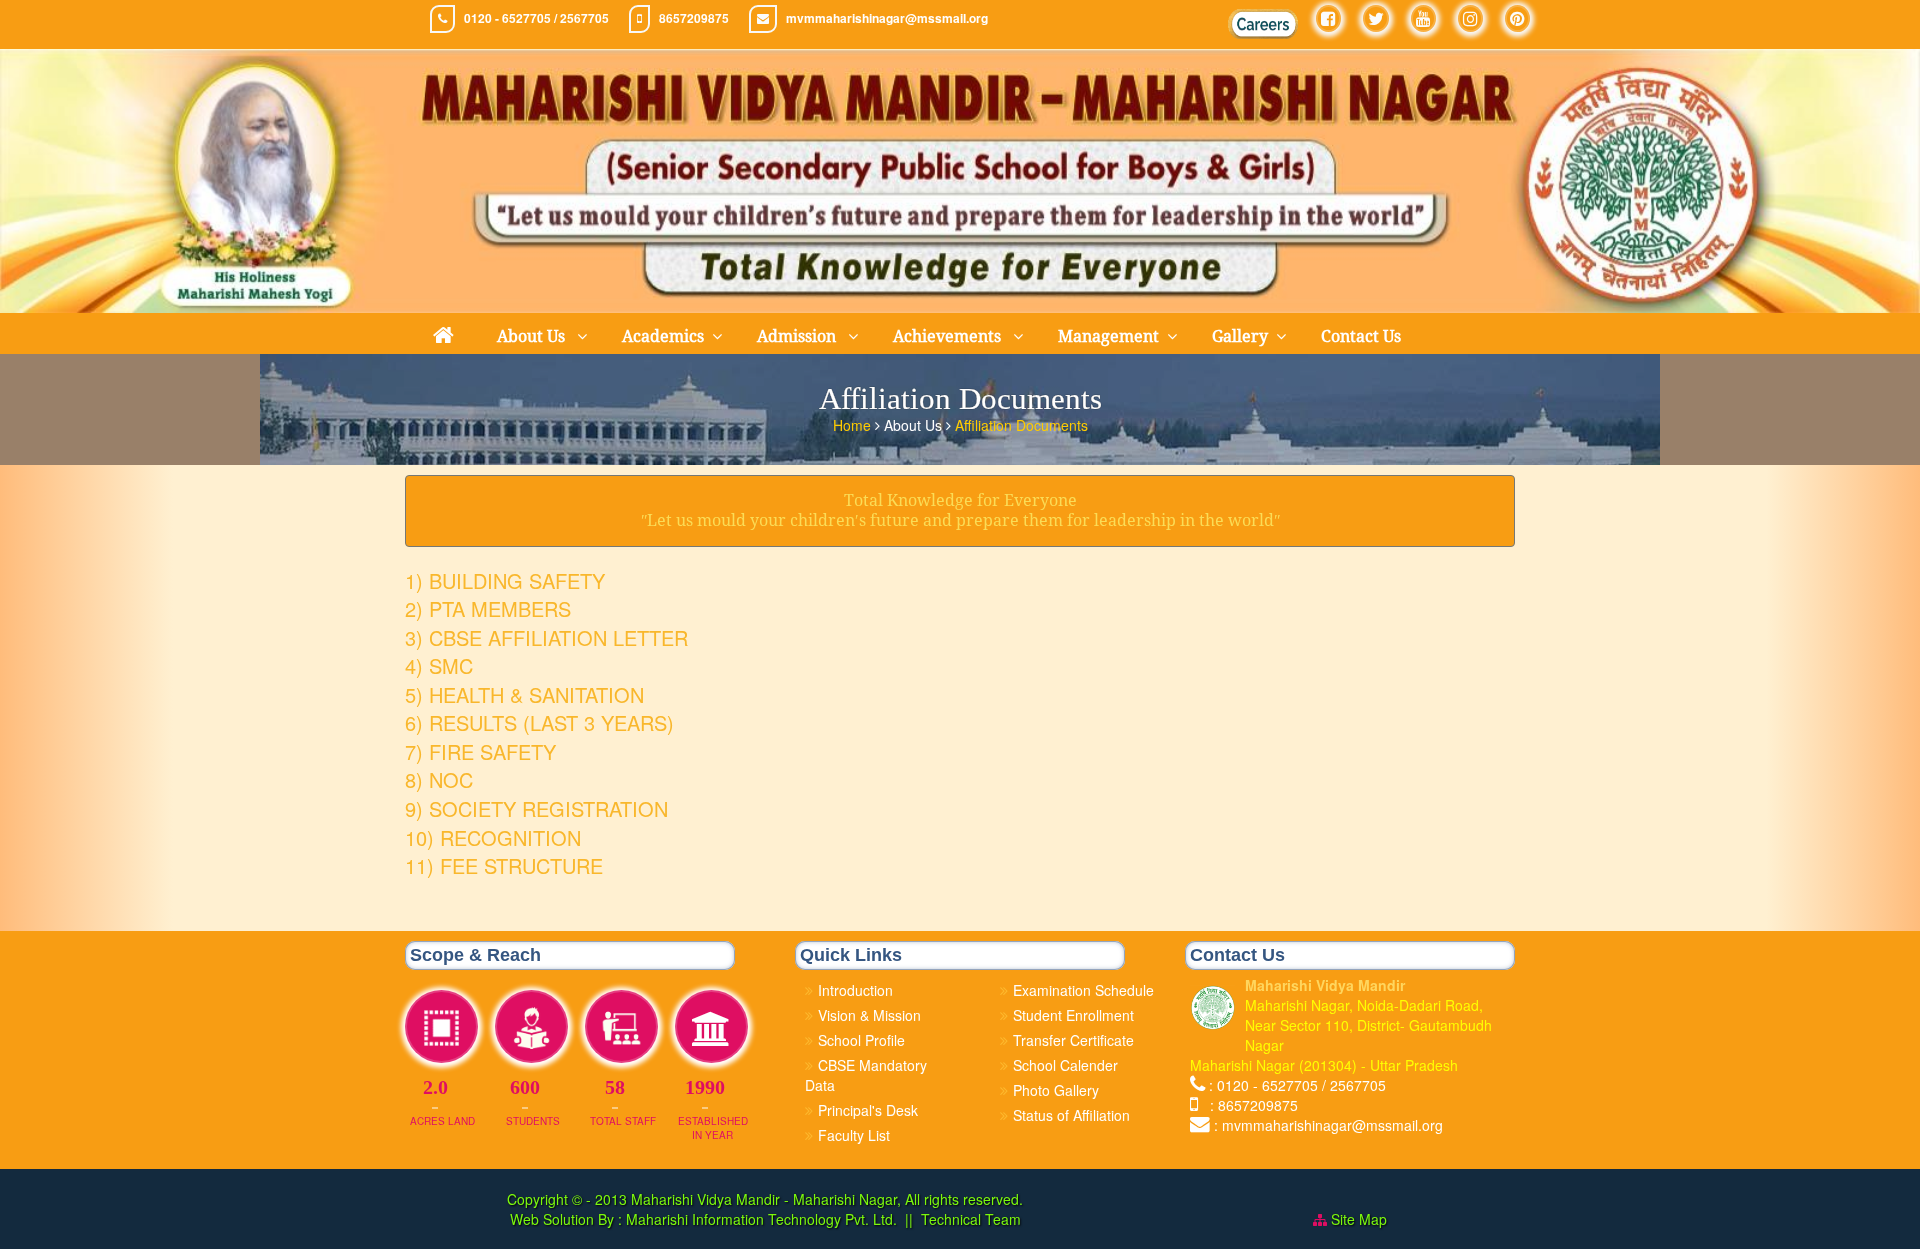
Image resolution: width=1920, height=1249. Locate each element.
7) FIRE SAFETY (480, 751)
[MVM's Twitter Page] (1376, 18)
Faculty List (854, 1135)
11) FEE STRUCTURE (504, 865)
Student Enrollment (1073, 1015)
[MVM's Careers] (1263, 24)
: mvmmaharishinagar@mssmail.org (1328, 1125)
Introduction (855, 990)
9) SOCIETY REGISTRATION (536, 808)
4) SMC (439, 665)
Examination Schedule (1083, 990)
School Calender (1065, 1065)
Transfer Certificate (1073, 1040)
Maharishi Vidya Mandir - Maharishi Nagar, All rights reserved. (827, 1199)
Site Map (1359, 1219)
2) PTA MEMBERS (488, 608)
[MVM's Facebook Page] (1328, 18)
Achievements (949, 336)
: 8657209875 (1250, 1105)
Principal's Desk (868, 1110)
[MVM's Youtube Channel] (1423, 18)
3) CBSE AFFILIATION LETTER (546, 637)
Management (1108, 336)
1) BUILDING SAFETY (505, 580)
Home (854, 425)
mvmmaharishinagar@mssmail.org (887, 18)
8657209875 (694, 18)
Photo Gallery (1056, 1090)
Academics (663, 336)
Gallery (1240, 336)
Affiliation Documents (1021, 425)
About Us (533, 336)
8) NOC (439, 779)
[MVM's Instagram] (1470, 18)
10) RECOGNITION (493, 837)
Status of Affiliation (1071, 1115)
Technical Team (971, 1219)
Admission (798, 336)
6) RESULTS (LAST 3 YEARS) (539, 722)
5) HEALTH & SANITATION (524, 694)
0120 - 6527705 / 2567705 (536, 18)
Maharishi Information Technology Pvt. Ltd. (759, 1219)
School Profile (861, 1040)
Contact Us (1361, 336)
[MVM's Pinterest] (1517, 18)
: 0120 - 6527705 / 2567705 (1297, 1085)
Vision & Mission (869, 1015)
